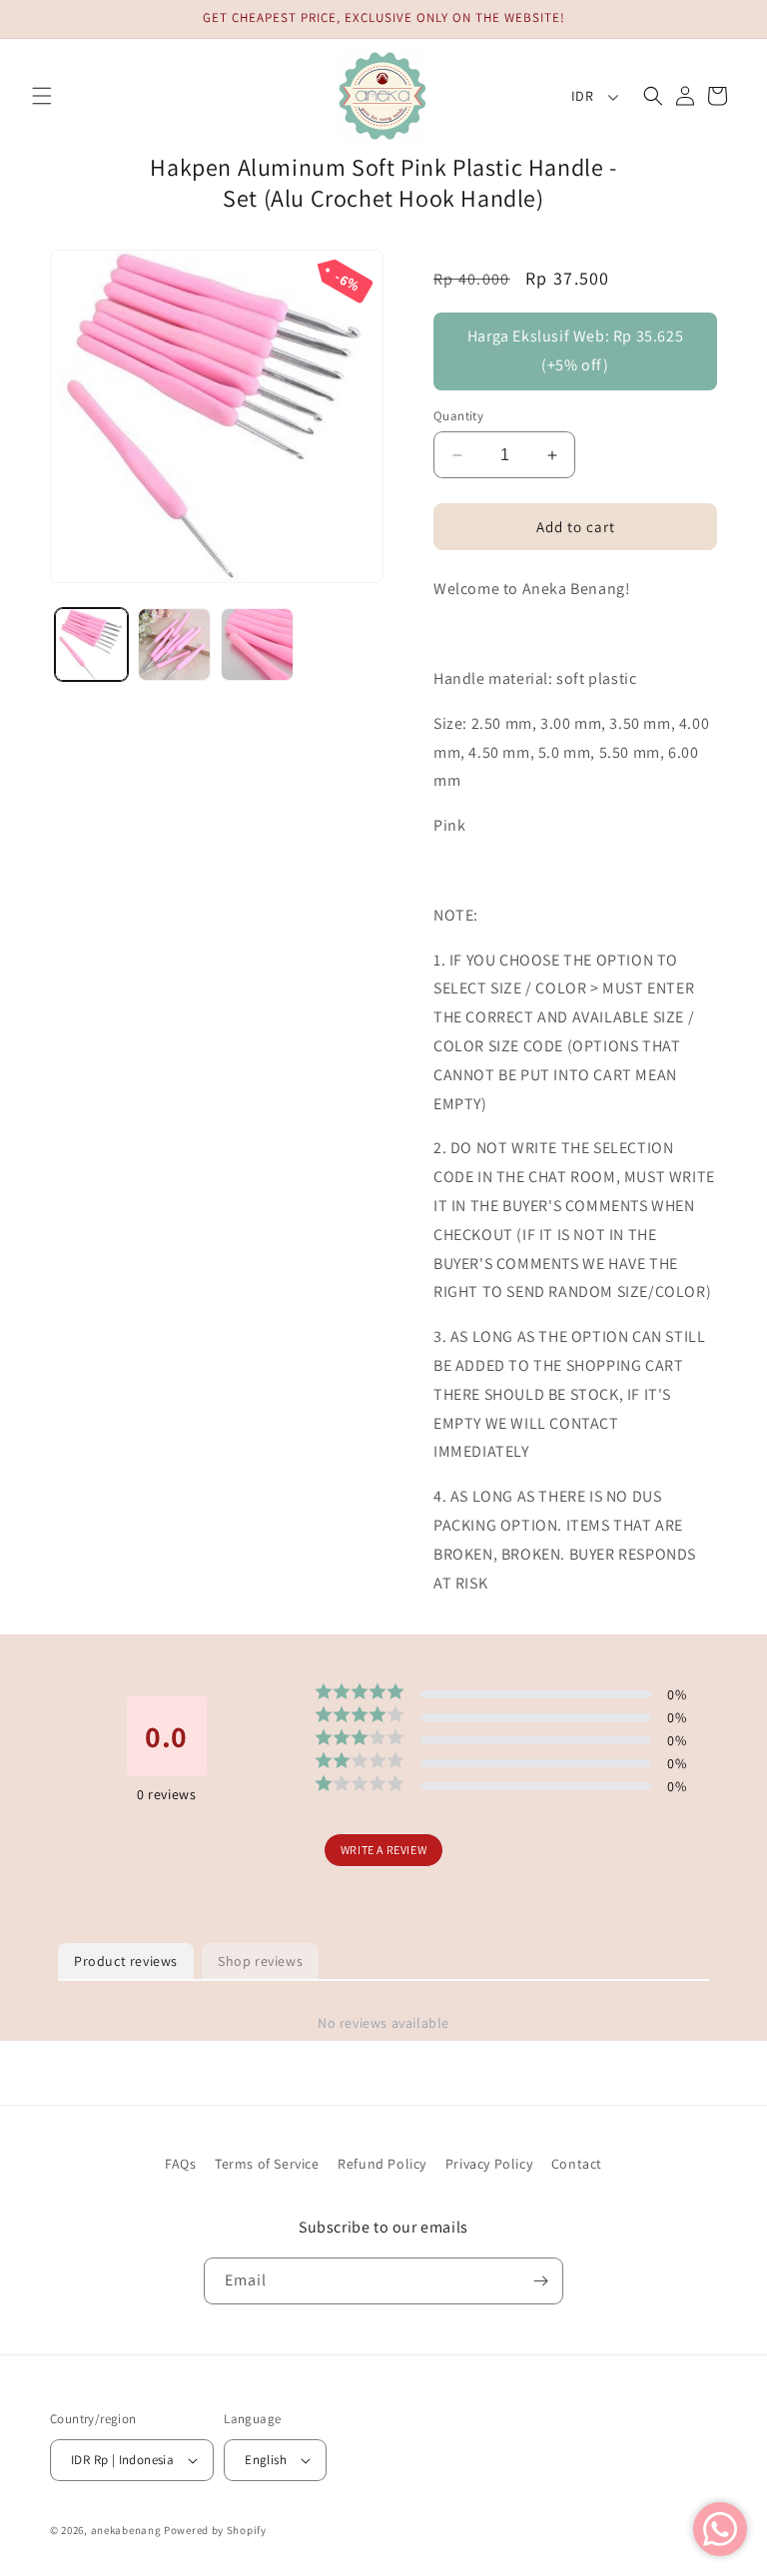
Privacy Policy (489, 2164)
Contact (577, 2164)
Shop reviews (260, 1961)
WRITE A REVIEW (383, 1850)
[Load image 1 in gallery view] (91, 644)
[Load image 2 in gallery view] (174, 644)
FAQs (180, 2164)
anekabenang (126, 2530)
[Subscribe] (540, 2281)
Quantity (458, 416)
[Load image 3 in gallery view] (257, 644)
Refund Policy (382, 2164)
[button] (42, 96)
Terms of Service (267, 2164)
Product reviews (126, 1961)
